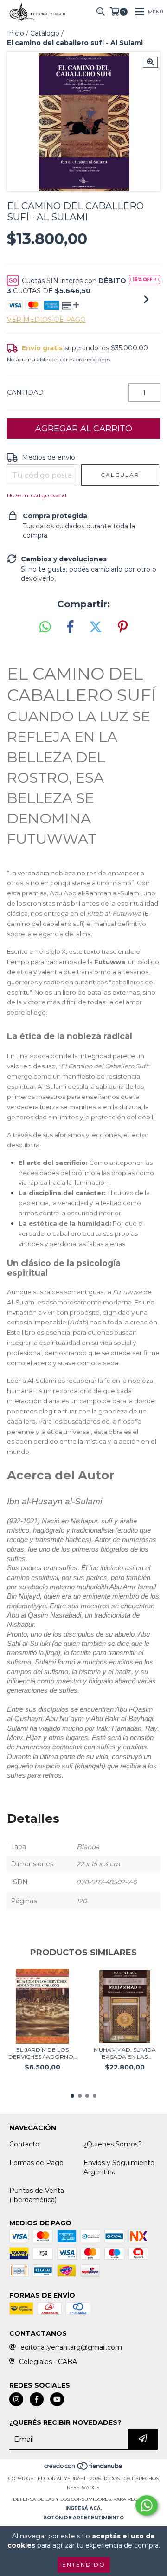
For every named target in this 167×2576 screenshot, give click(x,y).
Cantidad (25, 392)
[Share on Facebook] (70, 627)
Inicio (16, 33)
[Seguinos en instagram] (16, 2399)
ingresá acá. (84, 2509)
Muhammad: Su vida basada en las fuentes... (125, 2053)
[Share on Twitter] (96, 627)
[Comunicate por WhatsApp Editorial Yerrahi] (147, 2505)
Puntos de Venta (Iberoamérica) (37, 2195)
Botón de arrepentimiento (83, 2518)
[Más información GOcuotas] (145, 280)
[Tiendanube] (84, 2469)
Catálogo (45, 33)
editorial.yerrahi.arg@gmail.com (71, 2347)
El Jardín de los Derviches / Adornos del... (42, 2053)
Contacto (24, 2144)
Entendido (84, 2565)
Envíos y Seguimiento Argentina (119, 2167)
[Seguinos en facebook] (37, 2399)
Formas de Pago (36, 2163)
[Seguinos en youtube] (57, 2399)
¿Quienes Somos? (113, 2144)
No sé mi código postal (37, 495)
